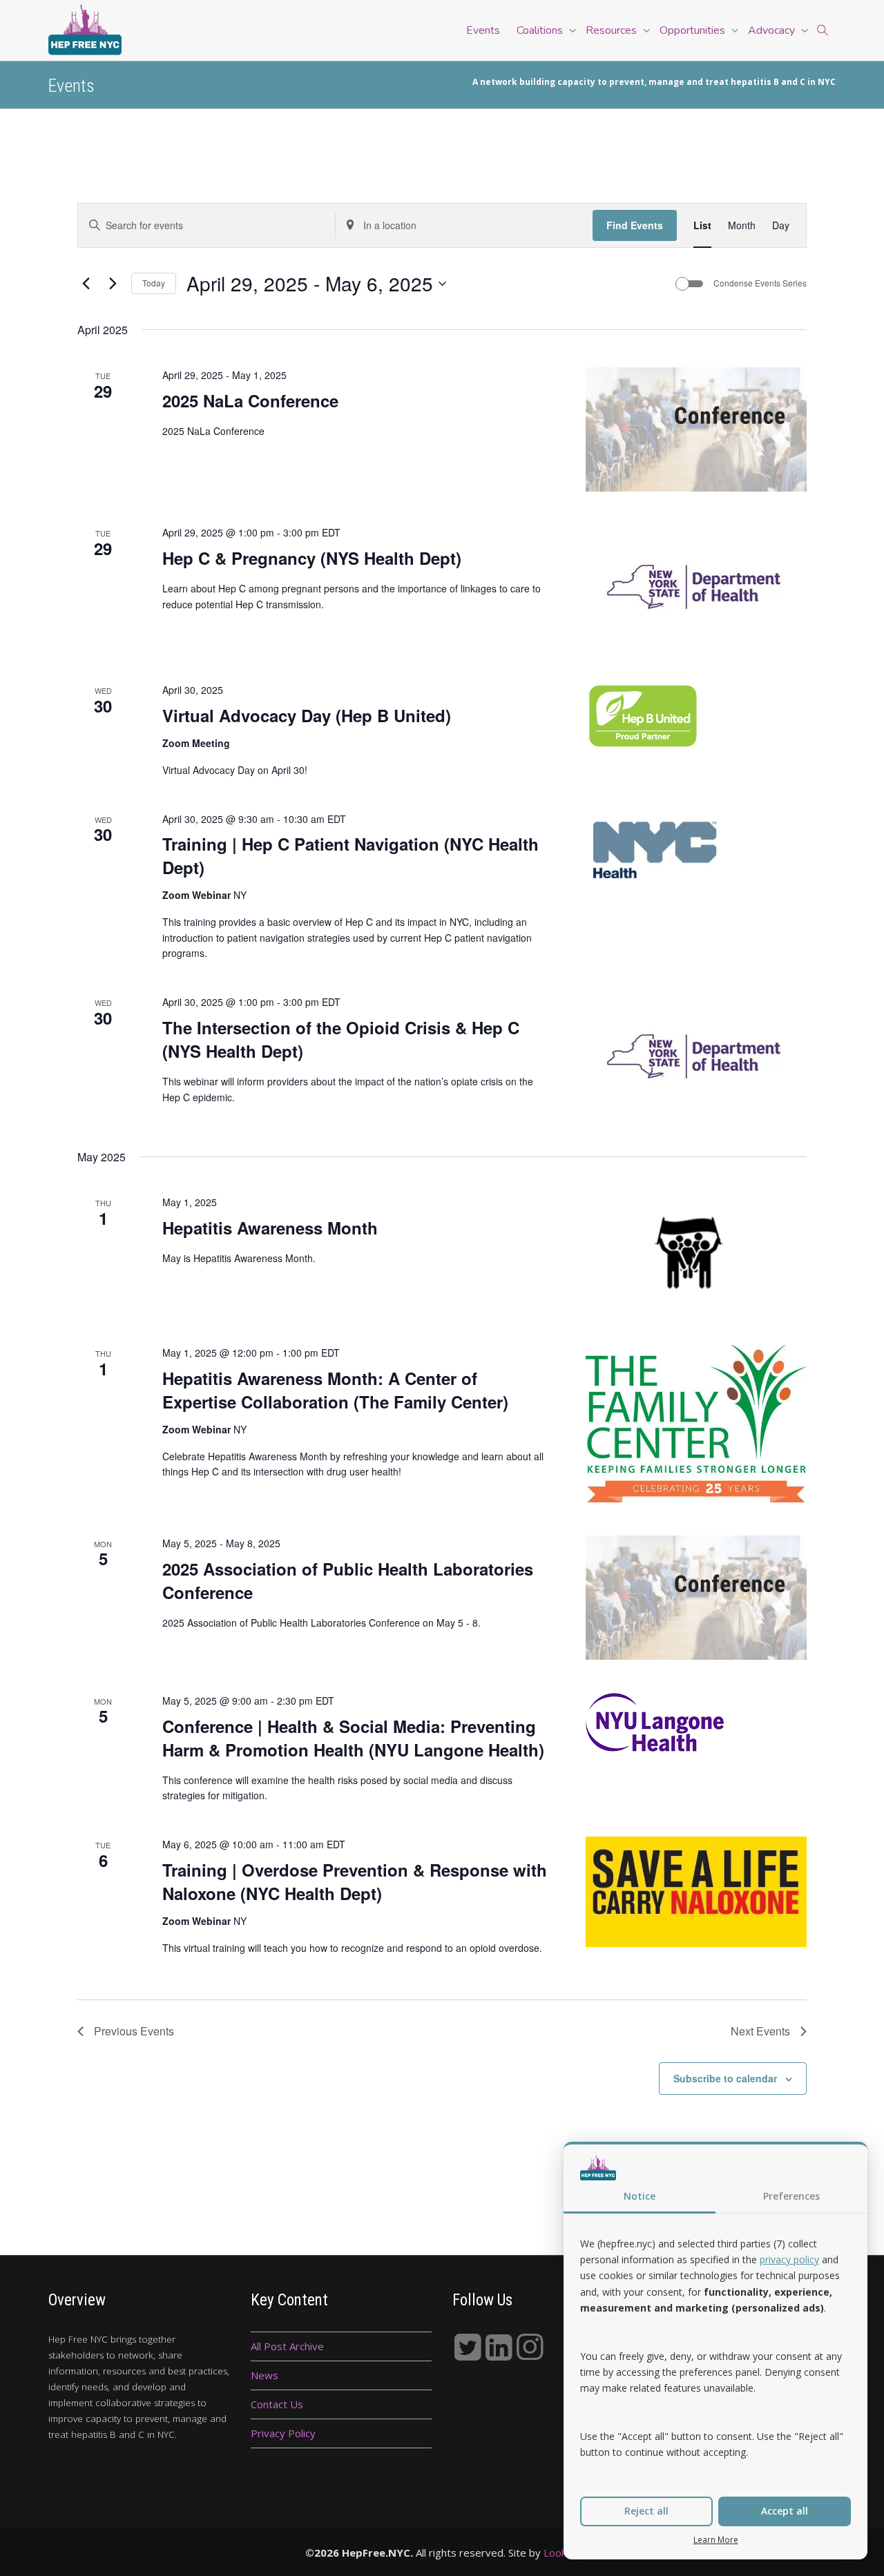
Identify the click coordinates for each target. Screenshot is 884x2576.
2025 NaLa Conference (250, 400)
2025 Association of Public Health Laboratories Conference (348, 1580)
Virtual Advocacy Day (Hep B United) (307, 715)
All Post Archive (287, 2346)
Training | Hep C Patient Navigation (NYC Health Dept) (350, 855)
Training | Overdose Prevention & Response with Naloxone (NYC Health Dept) (355, 1881)
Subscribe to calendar (725, 2078)
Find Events (635, 225)
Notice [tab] (640, 2196)
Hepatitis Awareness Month (270, 1228)
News (265, 2375)
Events (483, 30)
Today (154, 283)
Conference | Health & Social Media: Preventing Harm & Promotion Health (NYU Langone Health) (353, 1738)
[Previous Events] (86, 284)
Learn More (716, 2539)
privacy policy (789, 2259)
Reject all (646, 2511)
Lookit (561, 2553)
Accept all (785, 2511)
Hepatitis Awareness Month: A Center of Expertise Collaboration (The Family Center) (335, 1390)
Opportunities (694, 30)
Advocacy (773, 30)
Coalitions (541, 30)
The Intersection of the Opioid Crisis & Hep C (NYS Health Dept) (341, 1039)
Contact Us (277, 2404)
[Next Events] (113, 284)
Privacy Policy (283, 2433)
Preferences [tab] (791, 2196)
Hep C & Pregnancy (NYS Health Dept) (312, 558)
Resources (613, 30)
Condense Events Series (760, 283)
